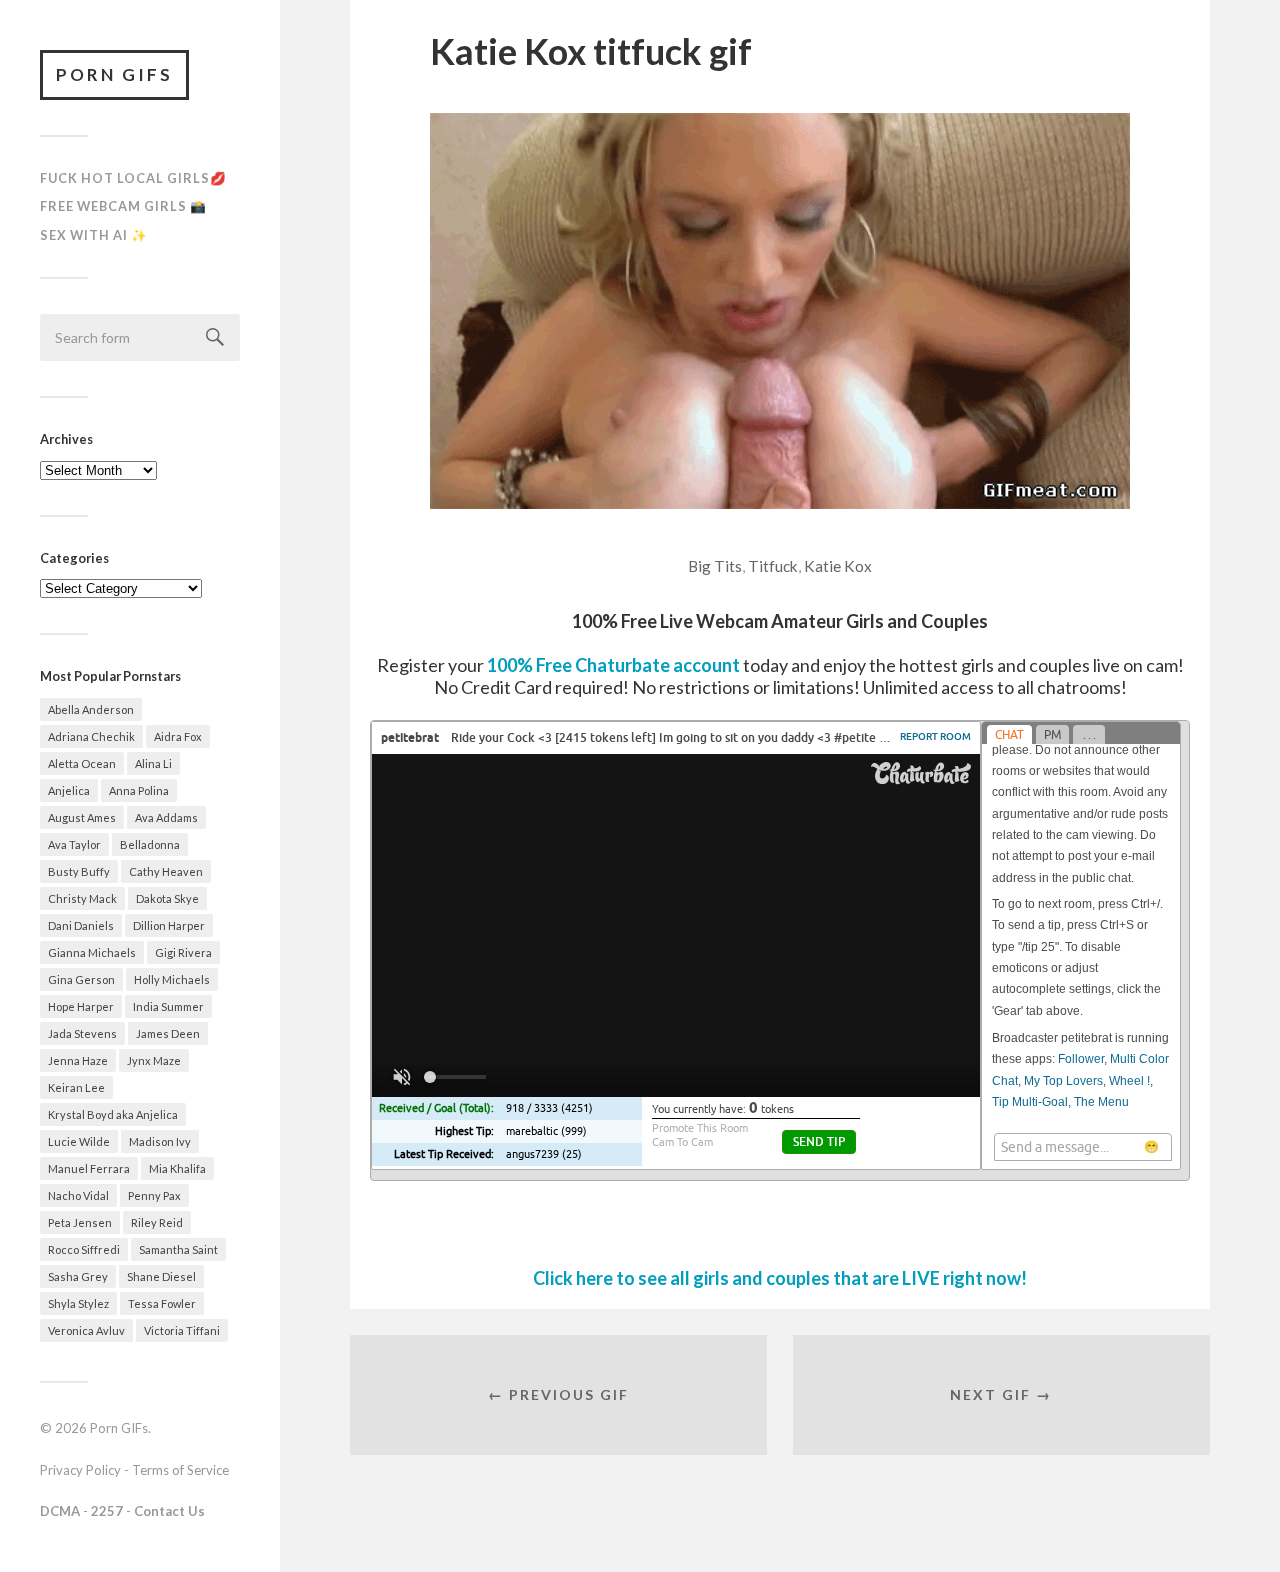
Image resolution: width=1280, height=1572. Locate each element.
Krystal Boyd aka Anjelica (113, 1114)
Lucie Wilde (79, 1141)
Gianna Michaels (92, 952)
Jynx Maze (154, 1060)
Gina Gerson (81, 979)
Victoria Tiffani (182, 1330)
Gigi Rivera (183, 952)
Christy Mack (82, 898)
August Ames (82, 817)
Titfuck (773, 566)
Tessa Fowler (162, 1303)
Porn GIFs (114, 74)
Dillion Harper (169, 925)
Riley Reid (157, 1222)
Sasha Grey (78, 1276)
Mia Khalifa (177, 1168)
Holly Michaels (172, 979)
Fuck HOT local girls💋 (133, 178)
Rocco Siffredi (84, 1249)
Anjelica (69, 790)
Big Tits (715, 566)
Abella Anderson (91, 709)
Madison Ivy (160, 1141)
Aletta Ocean (82, 763)
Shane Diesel (161, 1276)
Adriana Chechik (91, 736)
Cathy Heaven (166, 871)
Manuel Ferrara (89, 1168)
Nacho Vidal (78, 1195)
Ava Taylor (74, 844)
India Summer (168, 1006)
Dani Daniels (81, 925)
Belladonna (150, 844)
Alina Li (153, 763)
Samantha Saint (178, 1249)
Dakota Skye (167, 898)
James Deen (168, 1033)
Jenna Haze (78, 1060)
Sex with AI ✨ (94, 235)
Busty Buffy (79, 871)
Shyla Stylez (78, 1303)
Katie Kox (838, 566)
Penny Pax (154, 1195)
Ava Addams (166, 817)
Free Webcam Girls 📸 (123, 206)
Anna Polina (139, 790)
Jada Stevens (82, 1033)
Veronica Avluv (86, 1330)
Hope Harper (81, 1006)
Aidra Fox (178, 736)
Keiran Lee (76, 1087)
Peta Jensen (80, 1222)
